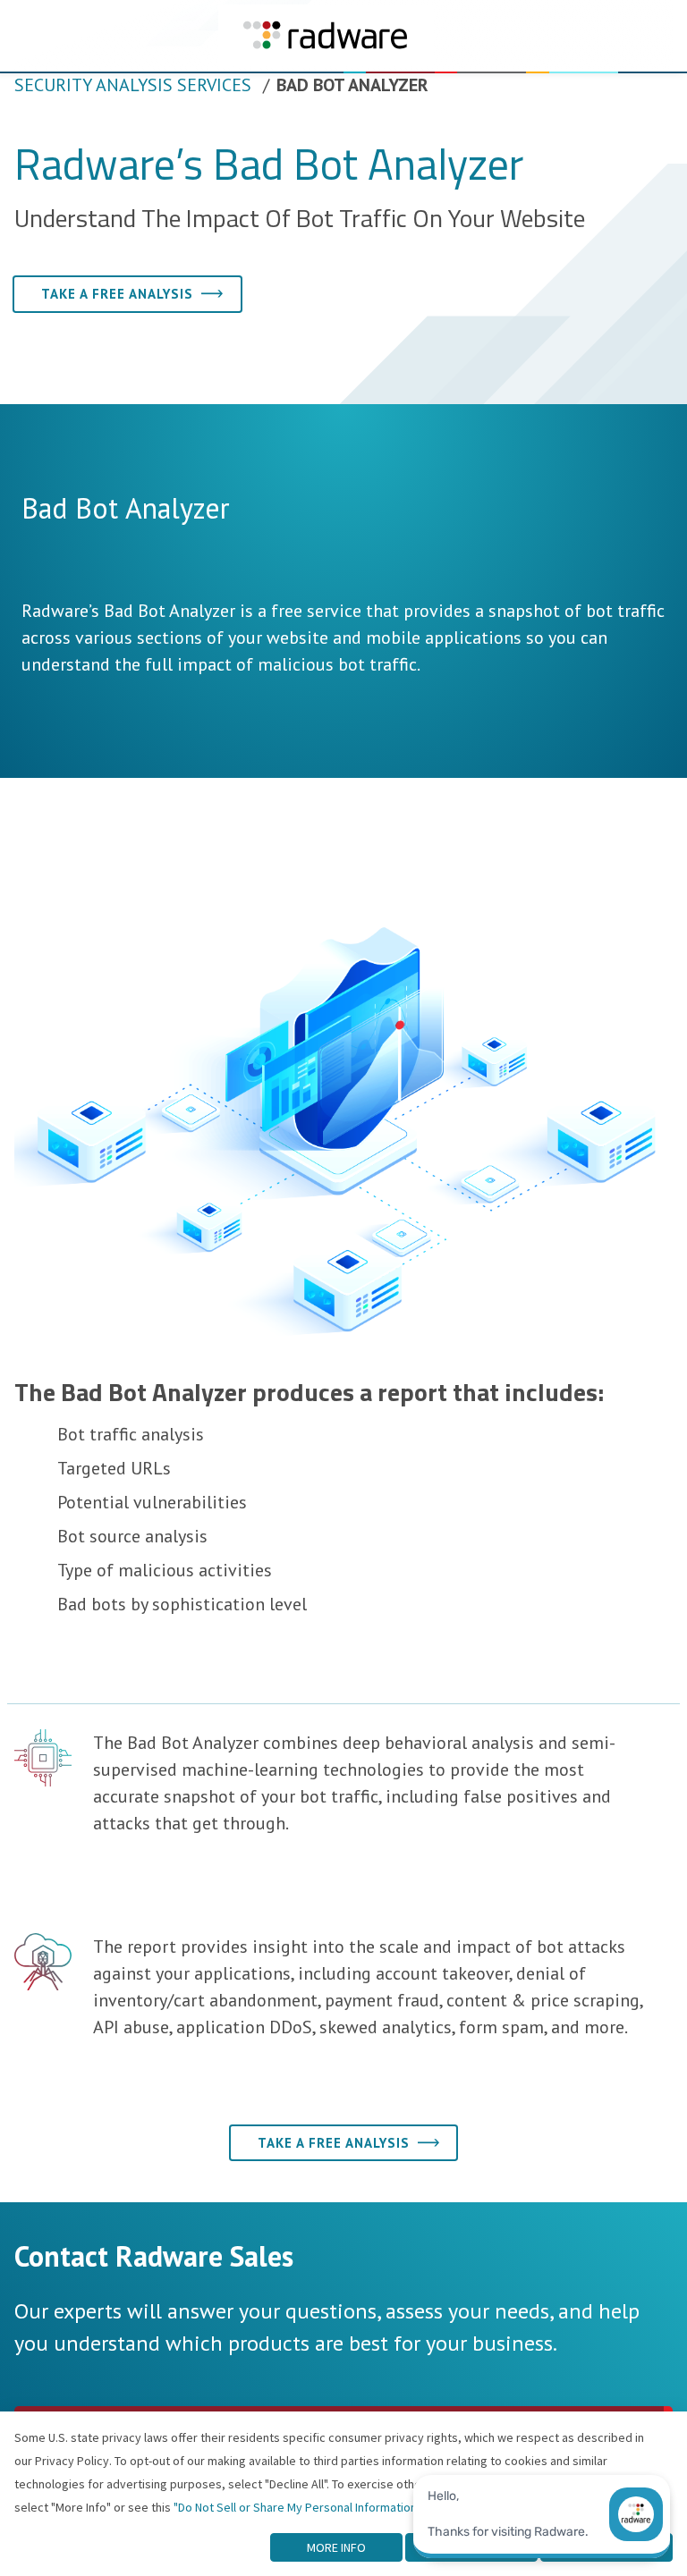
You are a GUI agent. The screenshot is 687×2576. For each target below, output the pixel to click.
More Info (336, 2547)
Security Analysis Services (133, 85)
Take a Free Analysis (117, 294)
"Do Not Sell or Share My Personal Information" (297, 2507)
